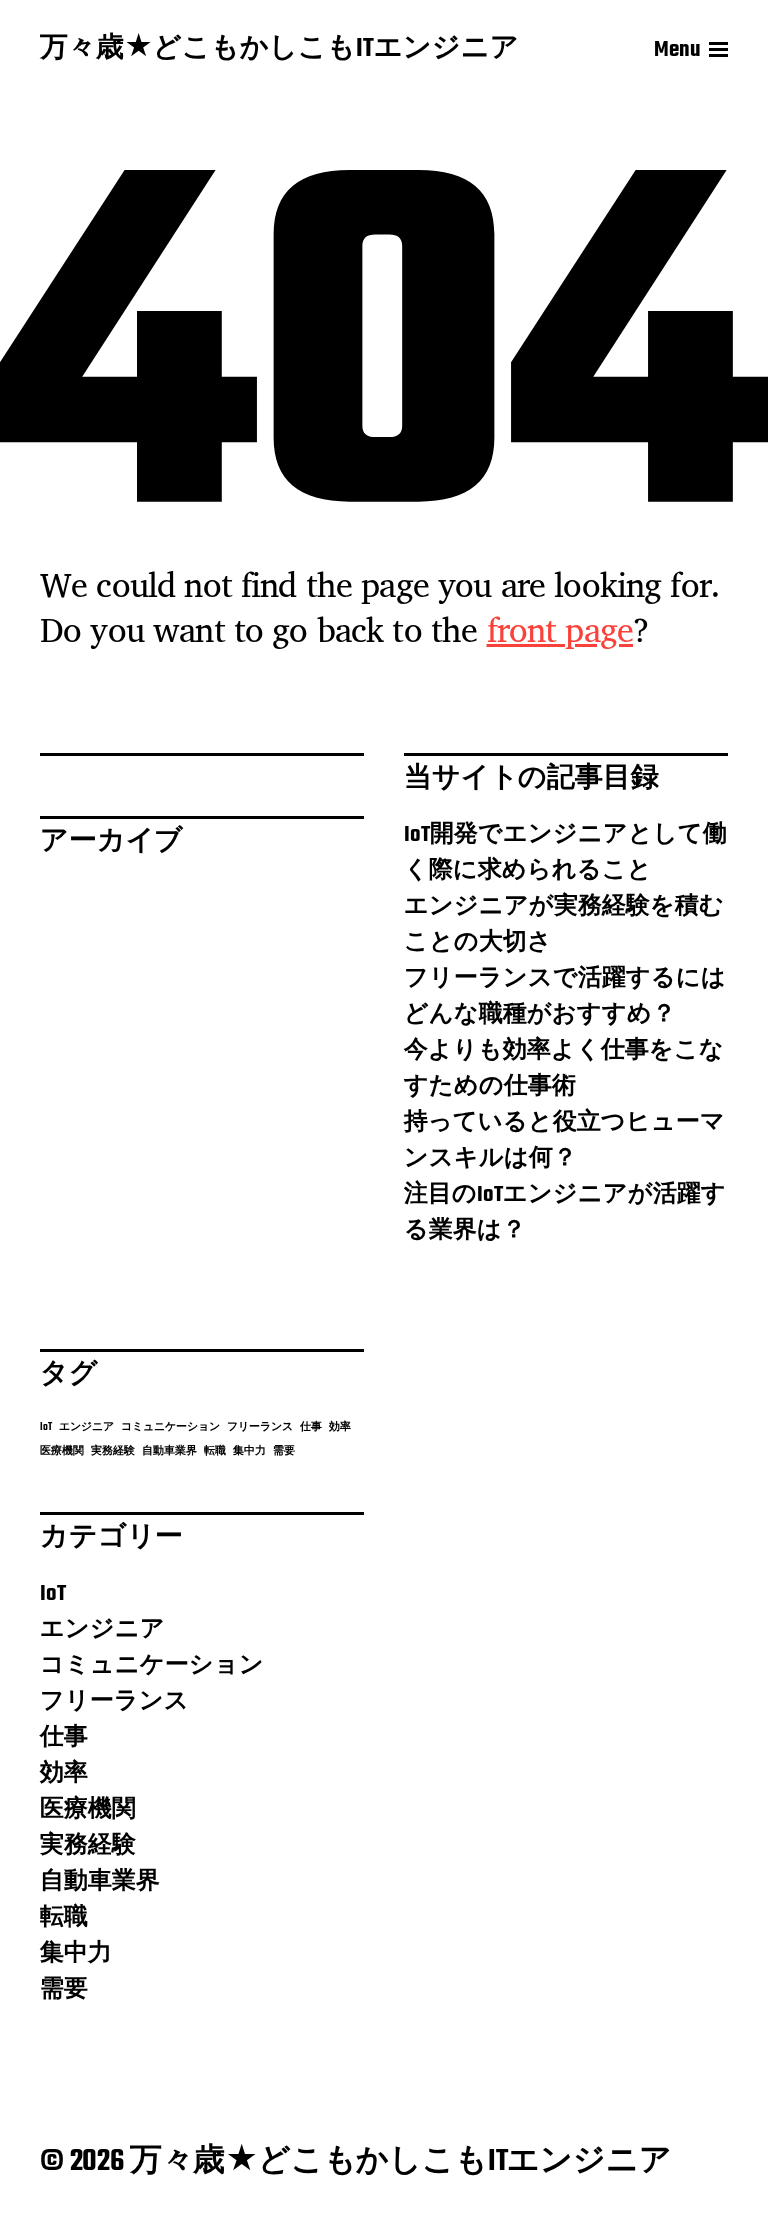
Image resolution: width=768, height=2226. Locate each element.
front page (560, 629)
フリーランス (260, 1427)
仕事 (311, 1427)
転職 (215, 1451)
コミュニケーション (170, 1427)
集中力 (249, 1451)
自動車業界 (169, 1451)
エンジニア (86, 1427)
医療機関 (62, 1451)
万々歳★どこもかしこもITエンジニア (279, 50)
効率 (340, 1427)
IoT (46, 1427)
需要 (284, 1451)
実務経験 (113, 1451)
